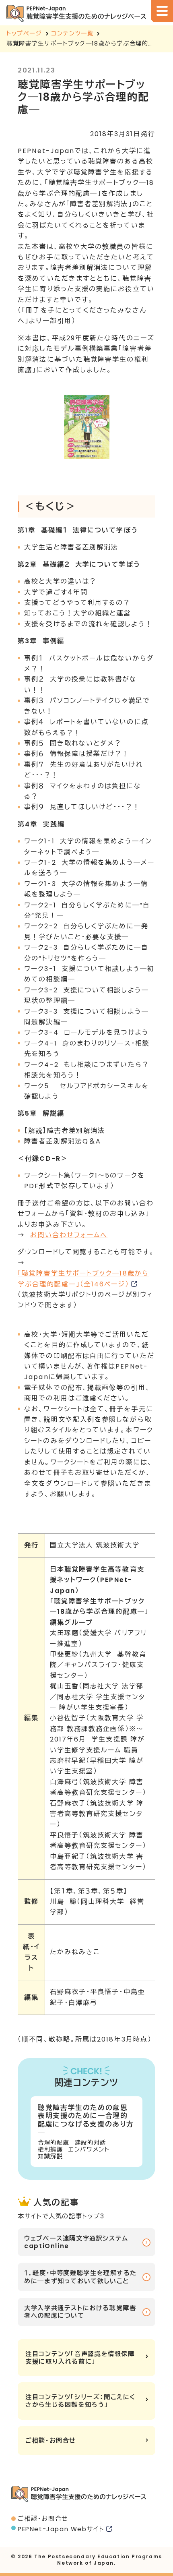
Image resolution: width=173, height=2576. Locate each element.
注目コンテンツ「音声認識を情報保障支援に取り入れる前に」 (80, 2358)
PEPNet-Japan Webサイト (61, 2529)
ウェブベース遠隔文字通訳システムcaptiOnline (76, 2242)
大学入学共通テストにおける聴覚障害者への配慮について (80, 2312)
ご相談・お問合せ (51, 2440)
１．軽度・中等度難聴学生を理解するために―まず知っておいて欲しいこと (80, 2277)
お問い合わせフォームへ (69, 1235)
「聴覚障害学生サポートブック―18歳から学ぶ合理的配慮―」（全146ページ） (83, 1279)
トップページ (24, 33)
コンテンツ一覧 (72, 33)
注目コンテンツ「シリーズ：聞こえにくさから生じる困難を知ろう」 (80, 2401)
